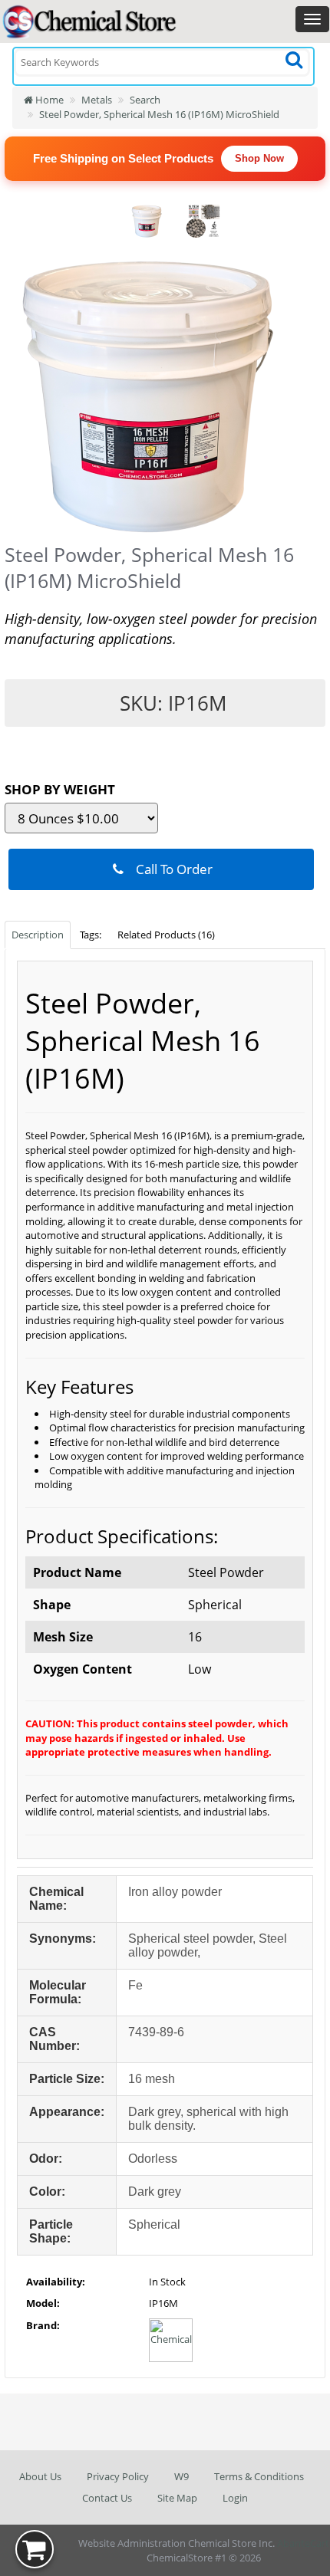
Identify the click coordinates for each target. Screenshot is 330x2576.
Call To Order (170, 869)
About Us (40, 2476)
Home (48, 100)
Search (145, 100)
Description (38, 935)
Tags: (91, 935)
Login (235, 2498)
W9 (181, 2476)
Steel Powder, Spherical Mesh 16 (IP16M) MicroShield (159, 114)
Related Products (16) (166, 935)
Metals (97, 100)
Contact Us (107, 2498)
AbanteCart (303, 2543)
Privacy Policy (118, 2476)
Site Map (177, 2498)
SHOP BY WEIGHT (60, 789)
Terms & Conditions (259, 2476)
